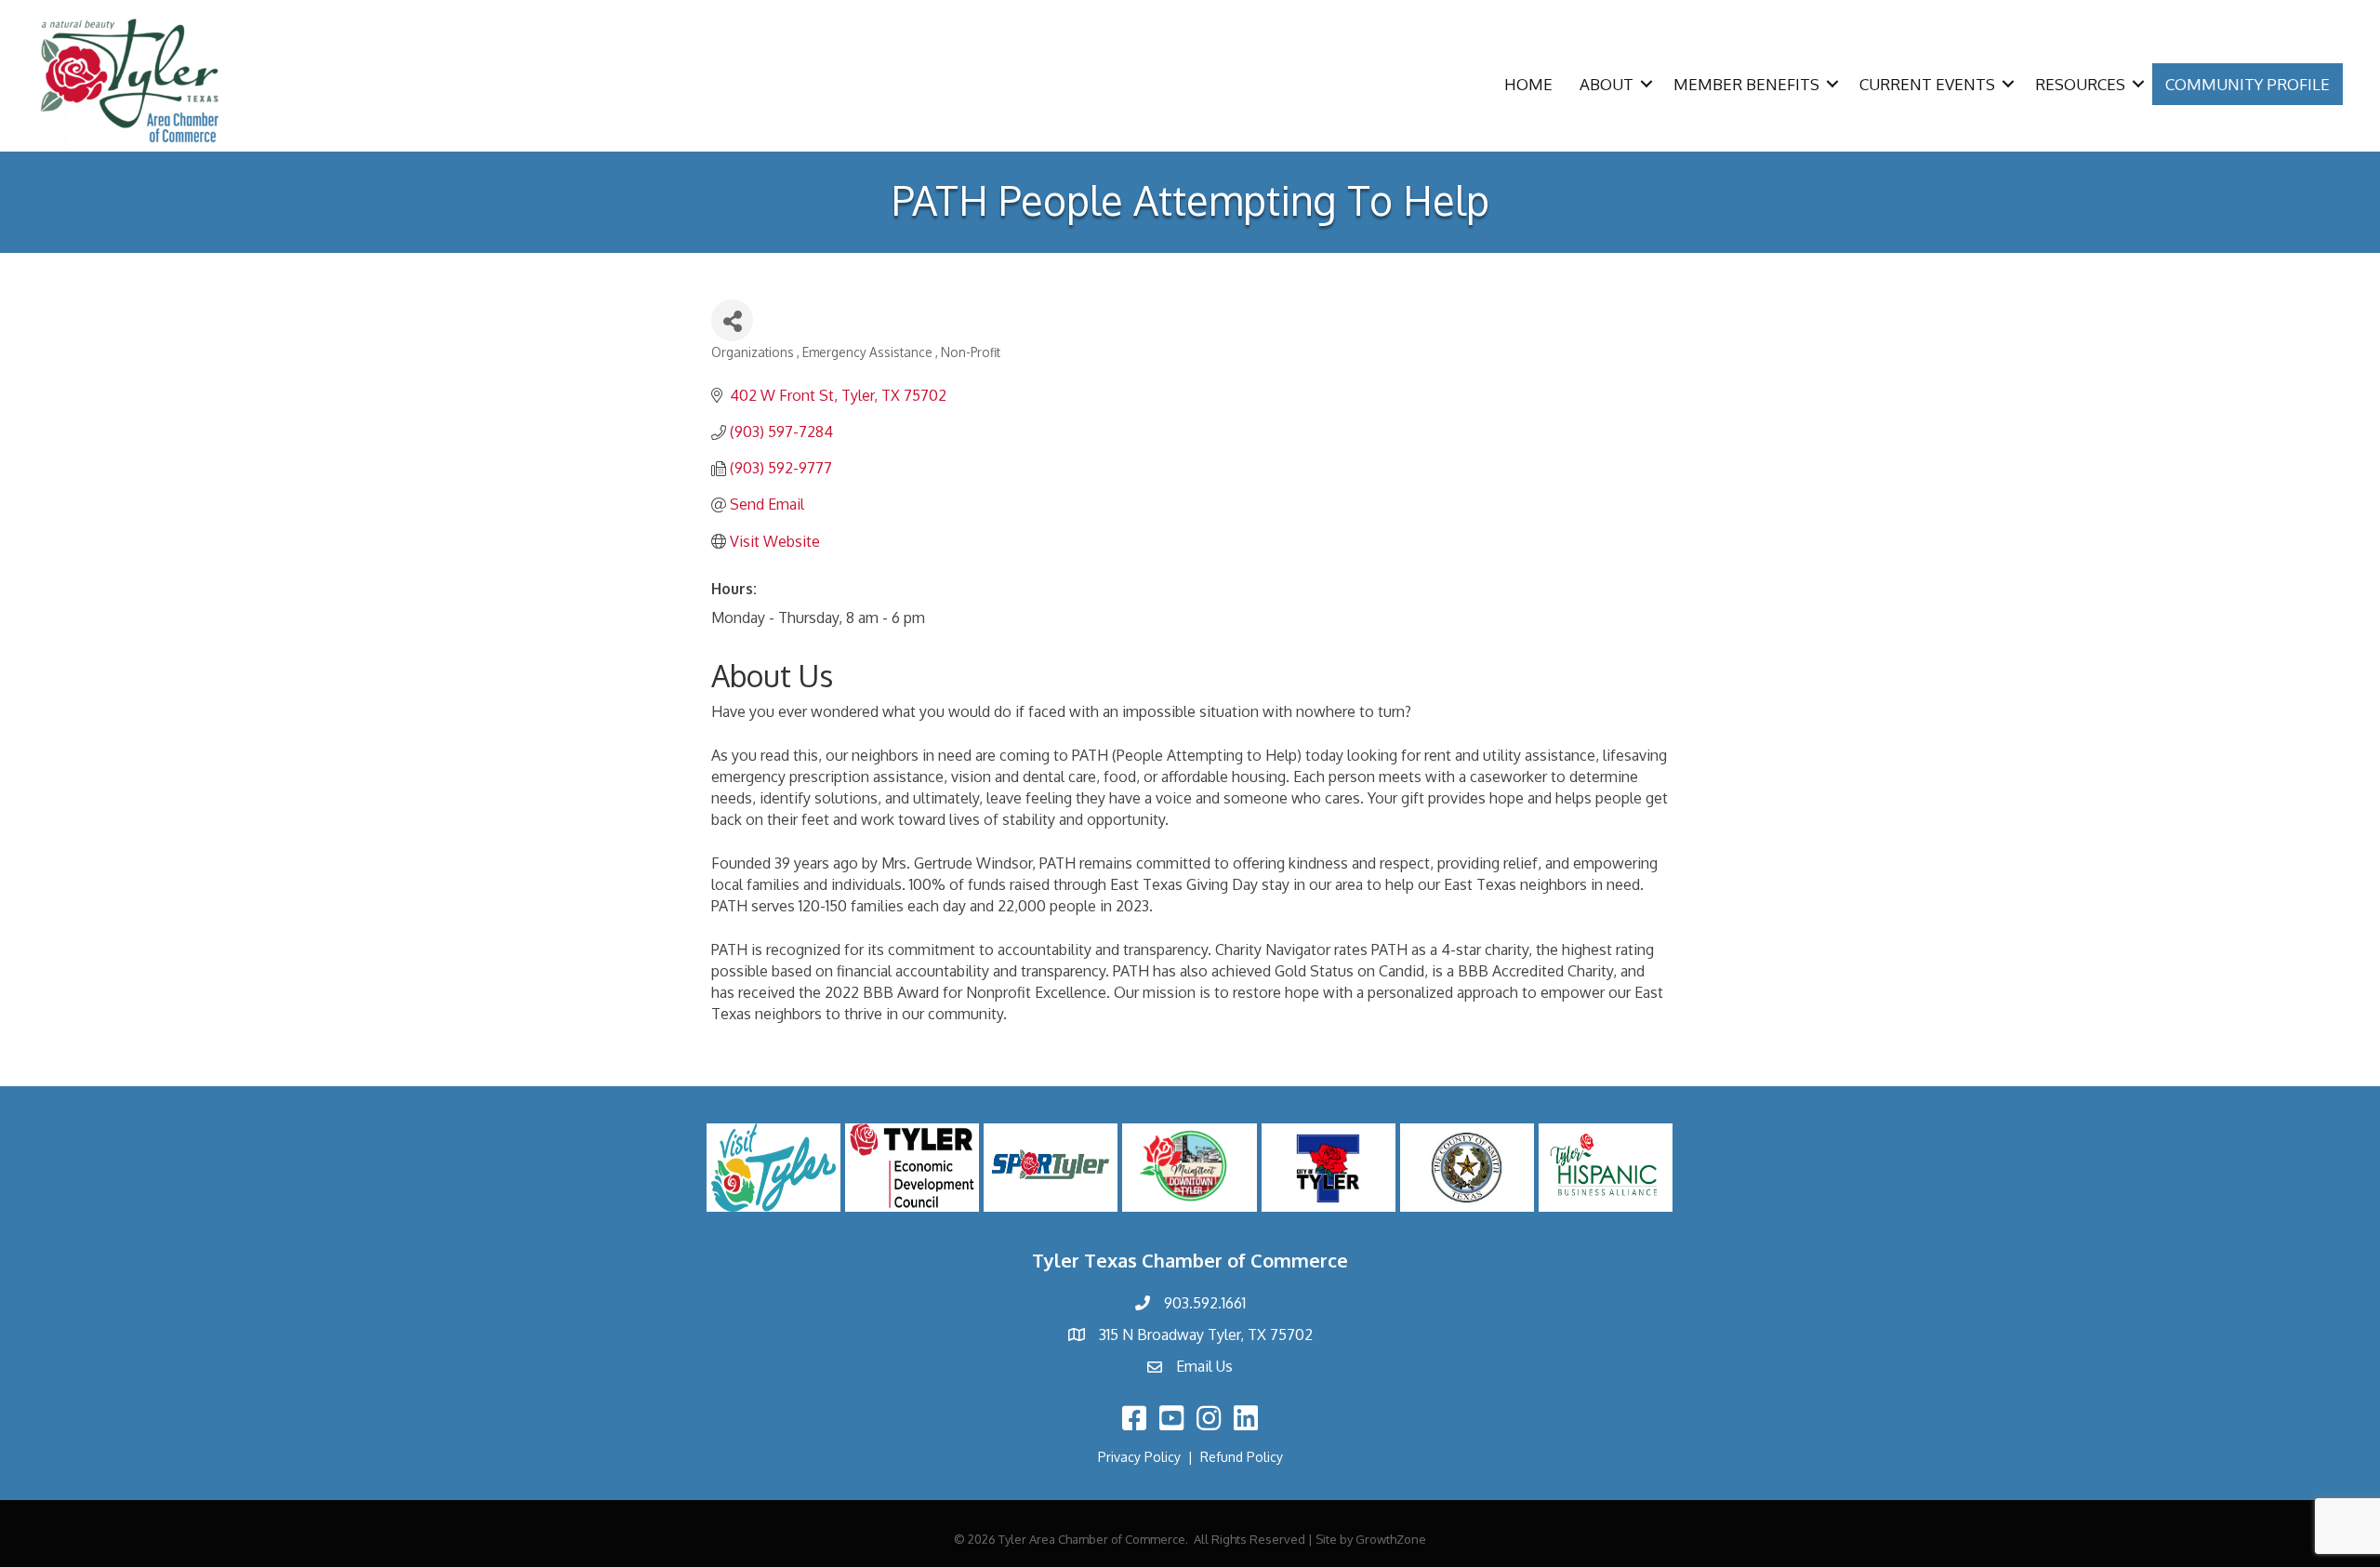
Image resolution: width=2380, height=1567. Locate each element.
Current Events (1927, 84)
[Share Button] (732, 320)
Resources (2080, 84)
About (1606, 84)
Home (1528, 84)
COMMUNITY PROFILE (2248, 84)
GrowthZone (1391, 1539)
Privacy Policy (1139, 1457)
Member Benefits (1746, 84)
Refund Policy (1242, 1457)
